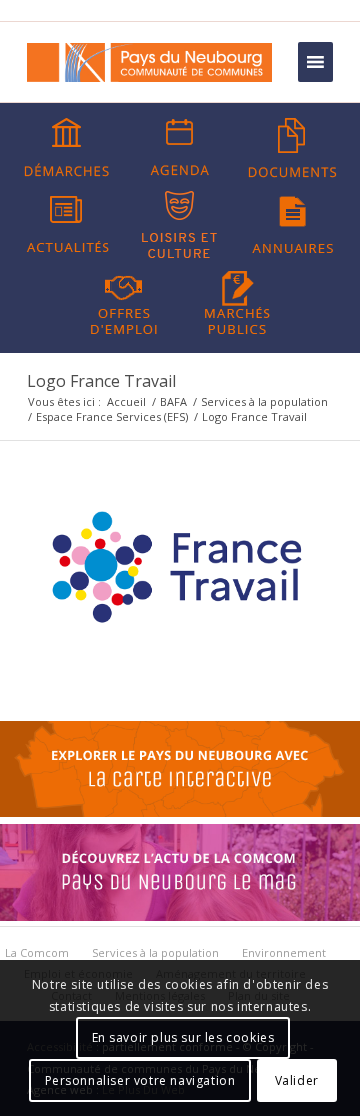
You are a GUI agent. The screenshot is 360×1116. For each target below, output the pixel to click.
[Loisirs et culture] (180, 225)
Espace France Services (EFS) (112, 416)
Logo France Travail (101, 381)
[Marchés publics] (237, 301)
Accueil (126, 401)
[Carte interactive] (180, 812)
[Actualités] (67, 225)
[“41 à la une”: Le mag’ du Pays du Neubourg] (180, 916)
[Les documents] (293, 148)
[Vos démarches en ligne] (67, 148)
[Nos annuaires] (293, 225)
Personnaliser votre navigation (140, 1080)
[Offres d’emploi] (124, 301)
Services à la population (264, 401)
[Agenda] (180, 148)
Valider (297, 1080)
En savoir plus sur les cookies (183, 1037)
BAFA (173, 401)
